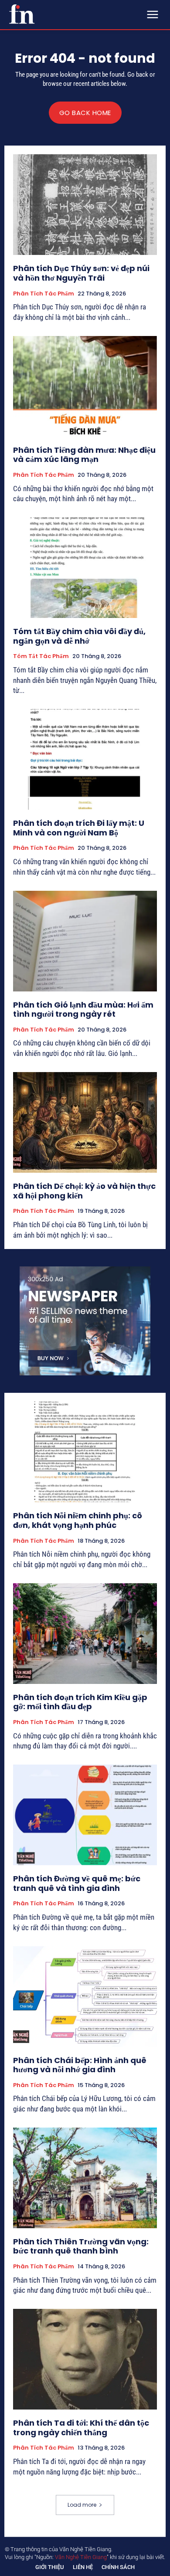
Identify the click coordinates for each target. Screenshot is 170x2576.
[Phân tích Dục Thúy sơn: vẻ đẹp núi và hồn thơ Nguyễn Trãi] (85, 205)
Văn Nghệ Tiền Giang (81, 2557)
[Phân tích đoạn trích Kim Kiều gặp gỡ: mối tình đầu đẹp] (85, 1634)
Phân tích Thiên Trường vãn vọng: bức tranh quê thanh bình (81, 2246)
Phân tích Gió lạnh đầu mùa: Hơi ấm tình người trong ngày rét (83, 1010)
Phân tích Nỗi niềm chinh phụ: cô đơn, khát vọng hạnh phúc (78, 1520)
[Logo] (22, 14)
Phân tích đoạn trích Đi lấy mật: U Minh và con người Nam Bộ (79, 828)
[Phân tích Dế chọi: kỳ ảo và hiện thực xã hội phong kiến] (85, 1122)
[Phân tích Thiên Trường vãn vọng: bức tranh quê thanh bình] (85, 2178)
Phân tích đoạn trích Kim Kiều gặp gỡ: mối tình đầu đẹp (80, 1702)
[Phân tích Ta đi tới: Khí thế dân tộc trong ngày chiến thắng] (85, 2359)
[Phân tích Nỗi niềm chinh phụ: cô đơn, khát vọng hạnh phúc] (85, 1452)
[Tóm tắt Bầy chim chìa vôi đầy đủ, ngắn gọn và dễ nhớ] (85, 568)
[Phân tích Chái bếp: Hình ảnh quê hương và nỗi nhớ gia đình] (85, 1997)
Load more (82, 2505)
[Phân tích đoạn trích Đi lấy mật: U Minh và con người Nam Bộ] (85, 759)
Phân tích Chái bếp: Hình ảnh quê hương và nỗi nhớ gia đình (80, 2065)
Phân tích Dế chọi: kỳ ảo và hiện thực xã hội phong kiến (84, 1191)
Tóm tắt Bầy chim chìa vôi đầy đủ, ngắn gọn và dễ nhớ (79, 636)
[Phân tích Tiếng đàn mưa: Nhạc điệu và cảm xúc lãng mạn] (85, 386)
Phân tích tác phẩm (44, 294)
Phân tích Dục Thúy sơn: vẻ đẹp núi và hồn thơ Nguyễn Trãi (81, 273)
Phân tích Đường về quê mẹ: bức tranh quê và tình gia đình (77, 1883)
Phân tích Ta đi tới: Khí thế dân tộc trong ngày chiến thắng (81, 2428)
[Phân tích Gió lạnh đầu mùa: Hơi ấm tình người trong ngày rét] (85, 941)
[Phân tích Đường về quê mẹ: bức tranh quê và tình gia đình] (85, 1815)
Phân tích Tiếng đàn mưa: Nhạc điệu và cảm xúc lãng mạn (84, 455)
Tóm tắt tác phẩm (41, 656)
